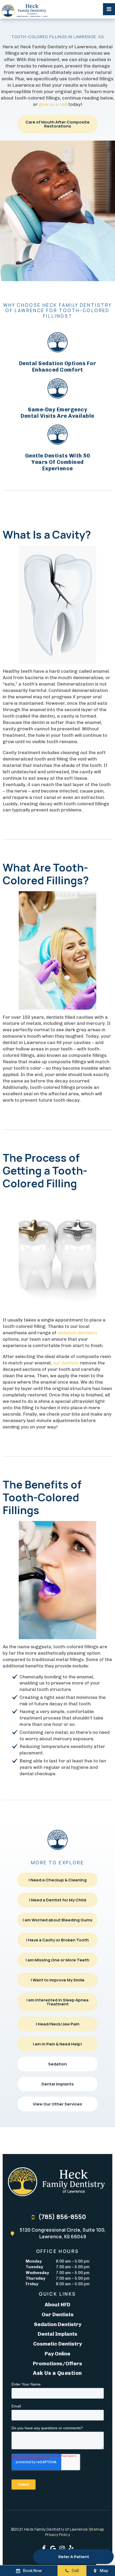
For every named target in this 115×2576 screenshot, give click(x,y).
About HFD (57, 2305)
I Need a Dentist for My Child (58, 1900)
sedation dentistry (77, 1333)
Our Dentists (58, 2314)
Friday (32, 2284)
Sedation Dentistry (58, 2324)
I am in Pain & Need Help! (57, 2044)
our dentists (66, 1363)
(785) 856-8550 (62, 2217)
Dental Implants (58, 2084)
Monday (34, 2261)
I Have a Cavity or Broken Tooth (57, 1940)
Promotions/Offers (57, 2364)
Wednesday (37, 2273)
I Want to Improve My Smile (58, 1980)
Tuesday (34, 2267)
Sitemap (96, 2529)
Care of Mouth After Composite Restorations (57, 124)
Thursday (35, 2278)
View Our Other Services (57, 2104)
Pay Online (57, 2354)
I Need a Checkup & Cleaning (58, 1880)
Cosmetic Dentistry (57, 2344)
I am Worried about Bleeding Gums (58, 1920)
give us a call (53, 104)
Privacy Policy (57, 2535)
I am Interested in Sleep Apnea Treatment (57, 2002)
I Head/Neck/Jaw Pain (58, 2024)
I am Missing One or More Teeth (57, 1960)
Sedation (57, 2064)
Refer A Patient (74, 2557)
